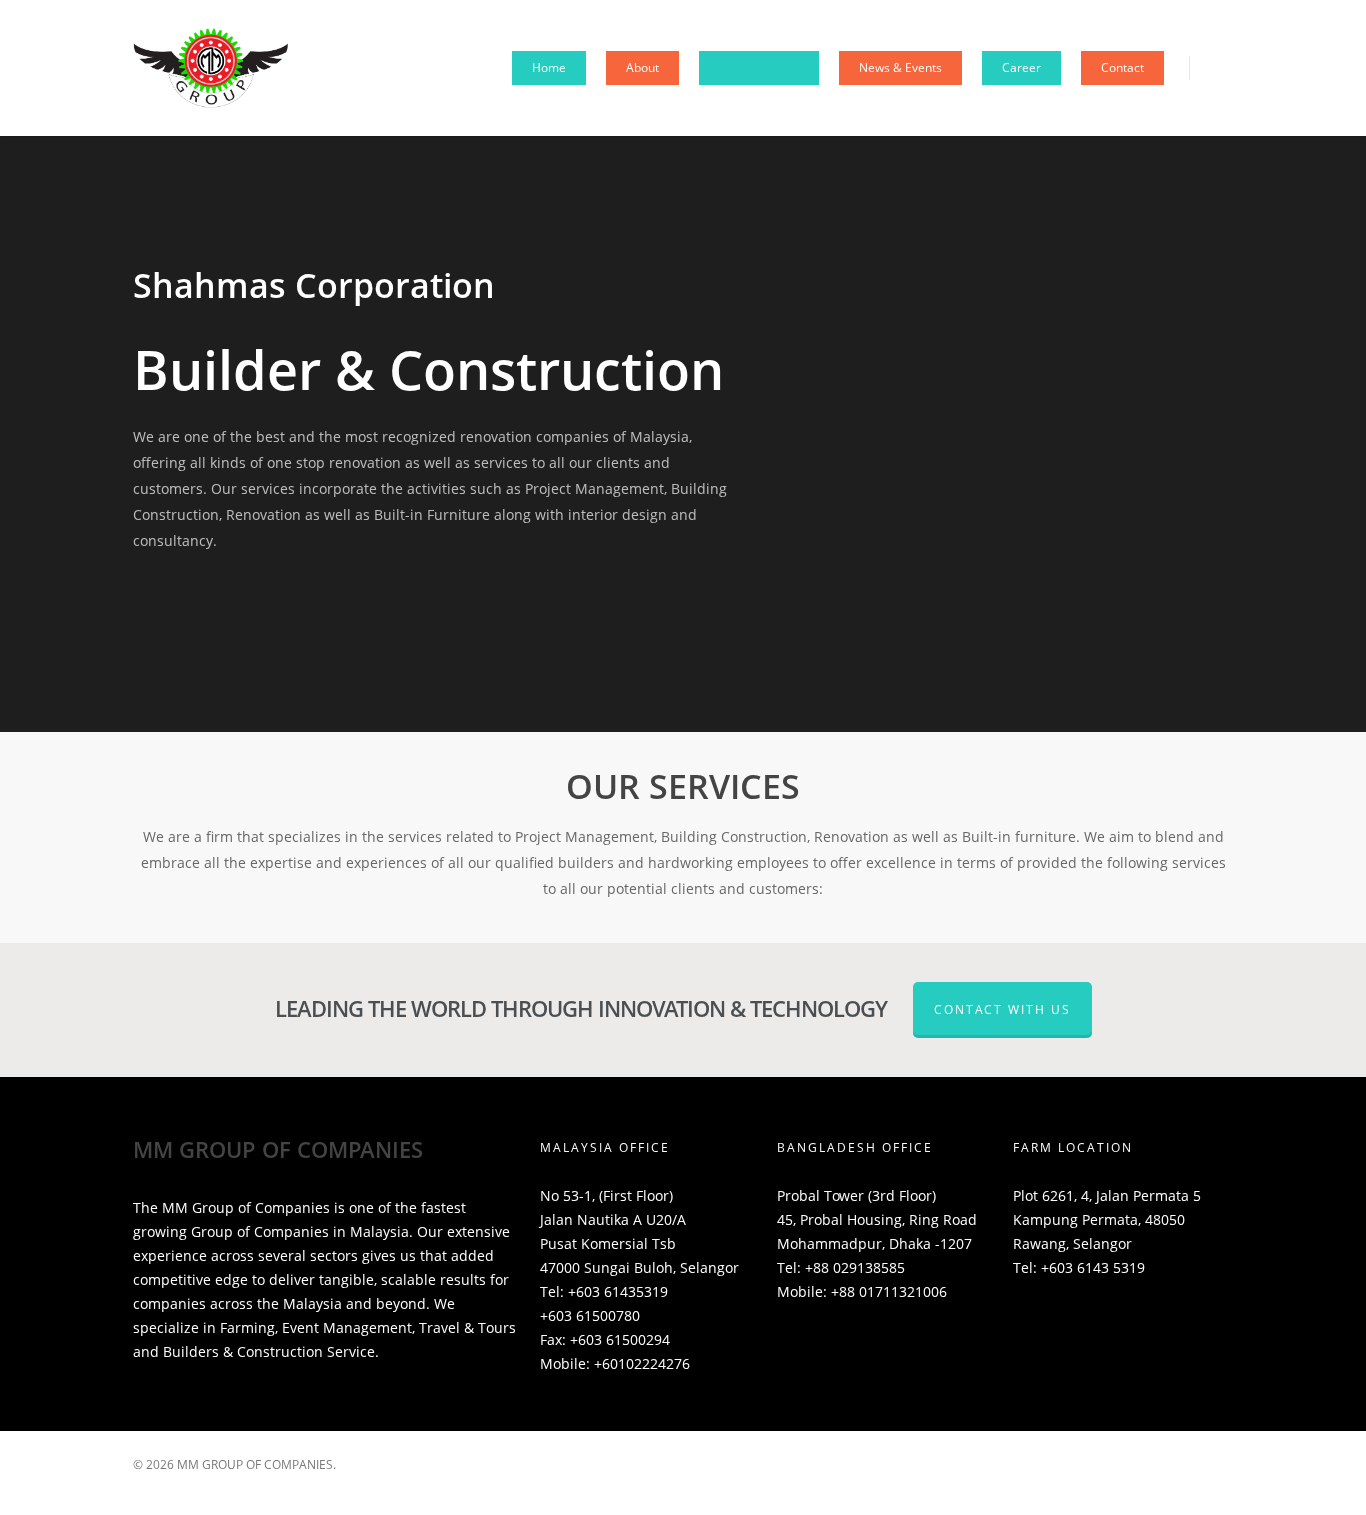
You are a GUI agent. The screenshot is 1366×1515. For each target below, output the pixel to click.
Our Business (756, 67)
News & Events (900, 67)
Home (549, 67)
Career (1021, 67)
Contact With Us (1002, 1009)
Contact (1122, 67)
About (642, 67)
